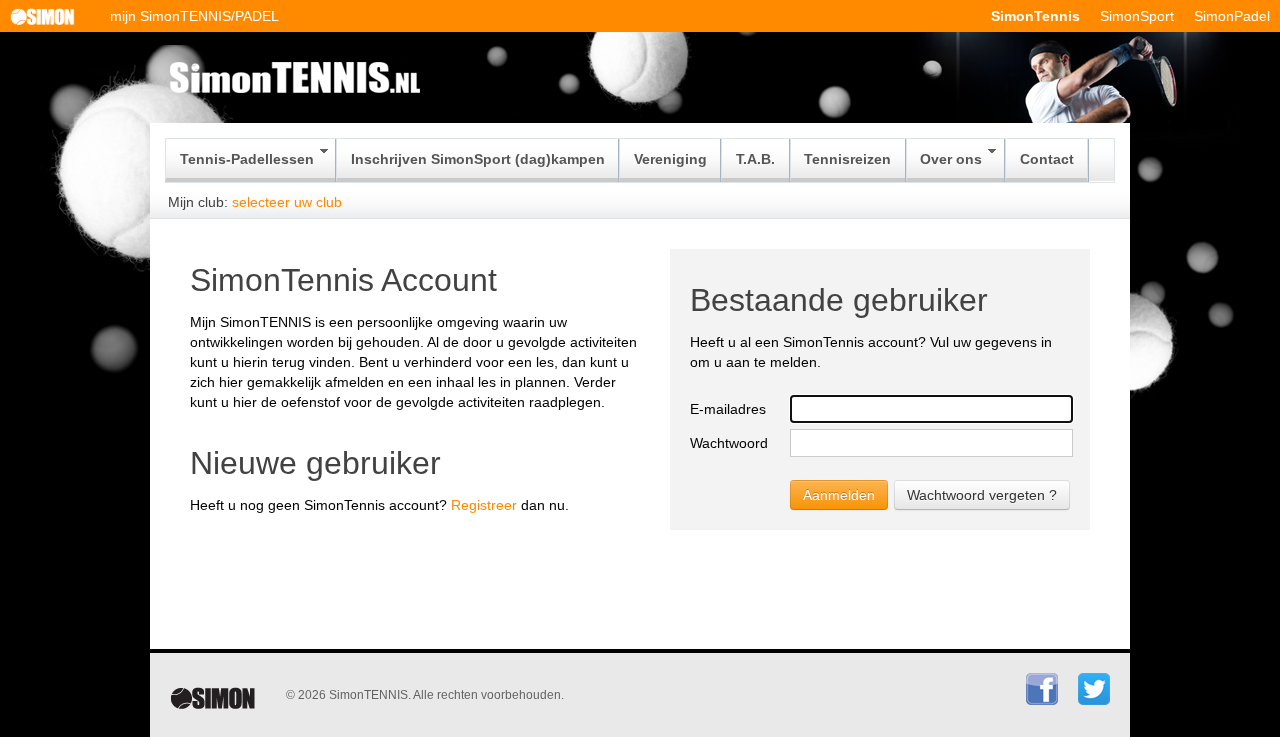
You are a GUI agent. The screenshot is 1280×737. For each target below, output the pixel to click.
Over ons (951, 159)
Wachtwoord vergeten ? (982, 495)
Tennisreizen (847, 159)
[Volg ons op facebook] (1042, 701)
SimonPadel (1232, 16)
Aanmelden (839, 495)
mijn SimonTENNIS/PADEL (194, 16)
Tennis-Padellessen (247, 159)
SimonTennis (1035, 16)
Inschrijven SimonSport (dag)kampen (478, 159)
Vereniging (670, 159)
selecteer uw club (287, 202)
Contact (1047, 159)
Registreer (484, 505)
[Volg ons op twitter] (1094, 701)
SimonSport (1137, 16)
